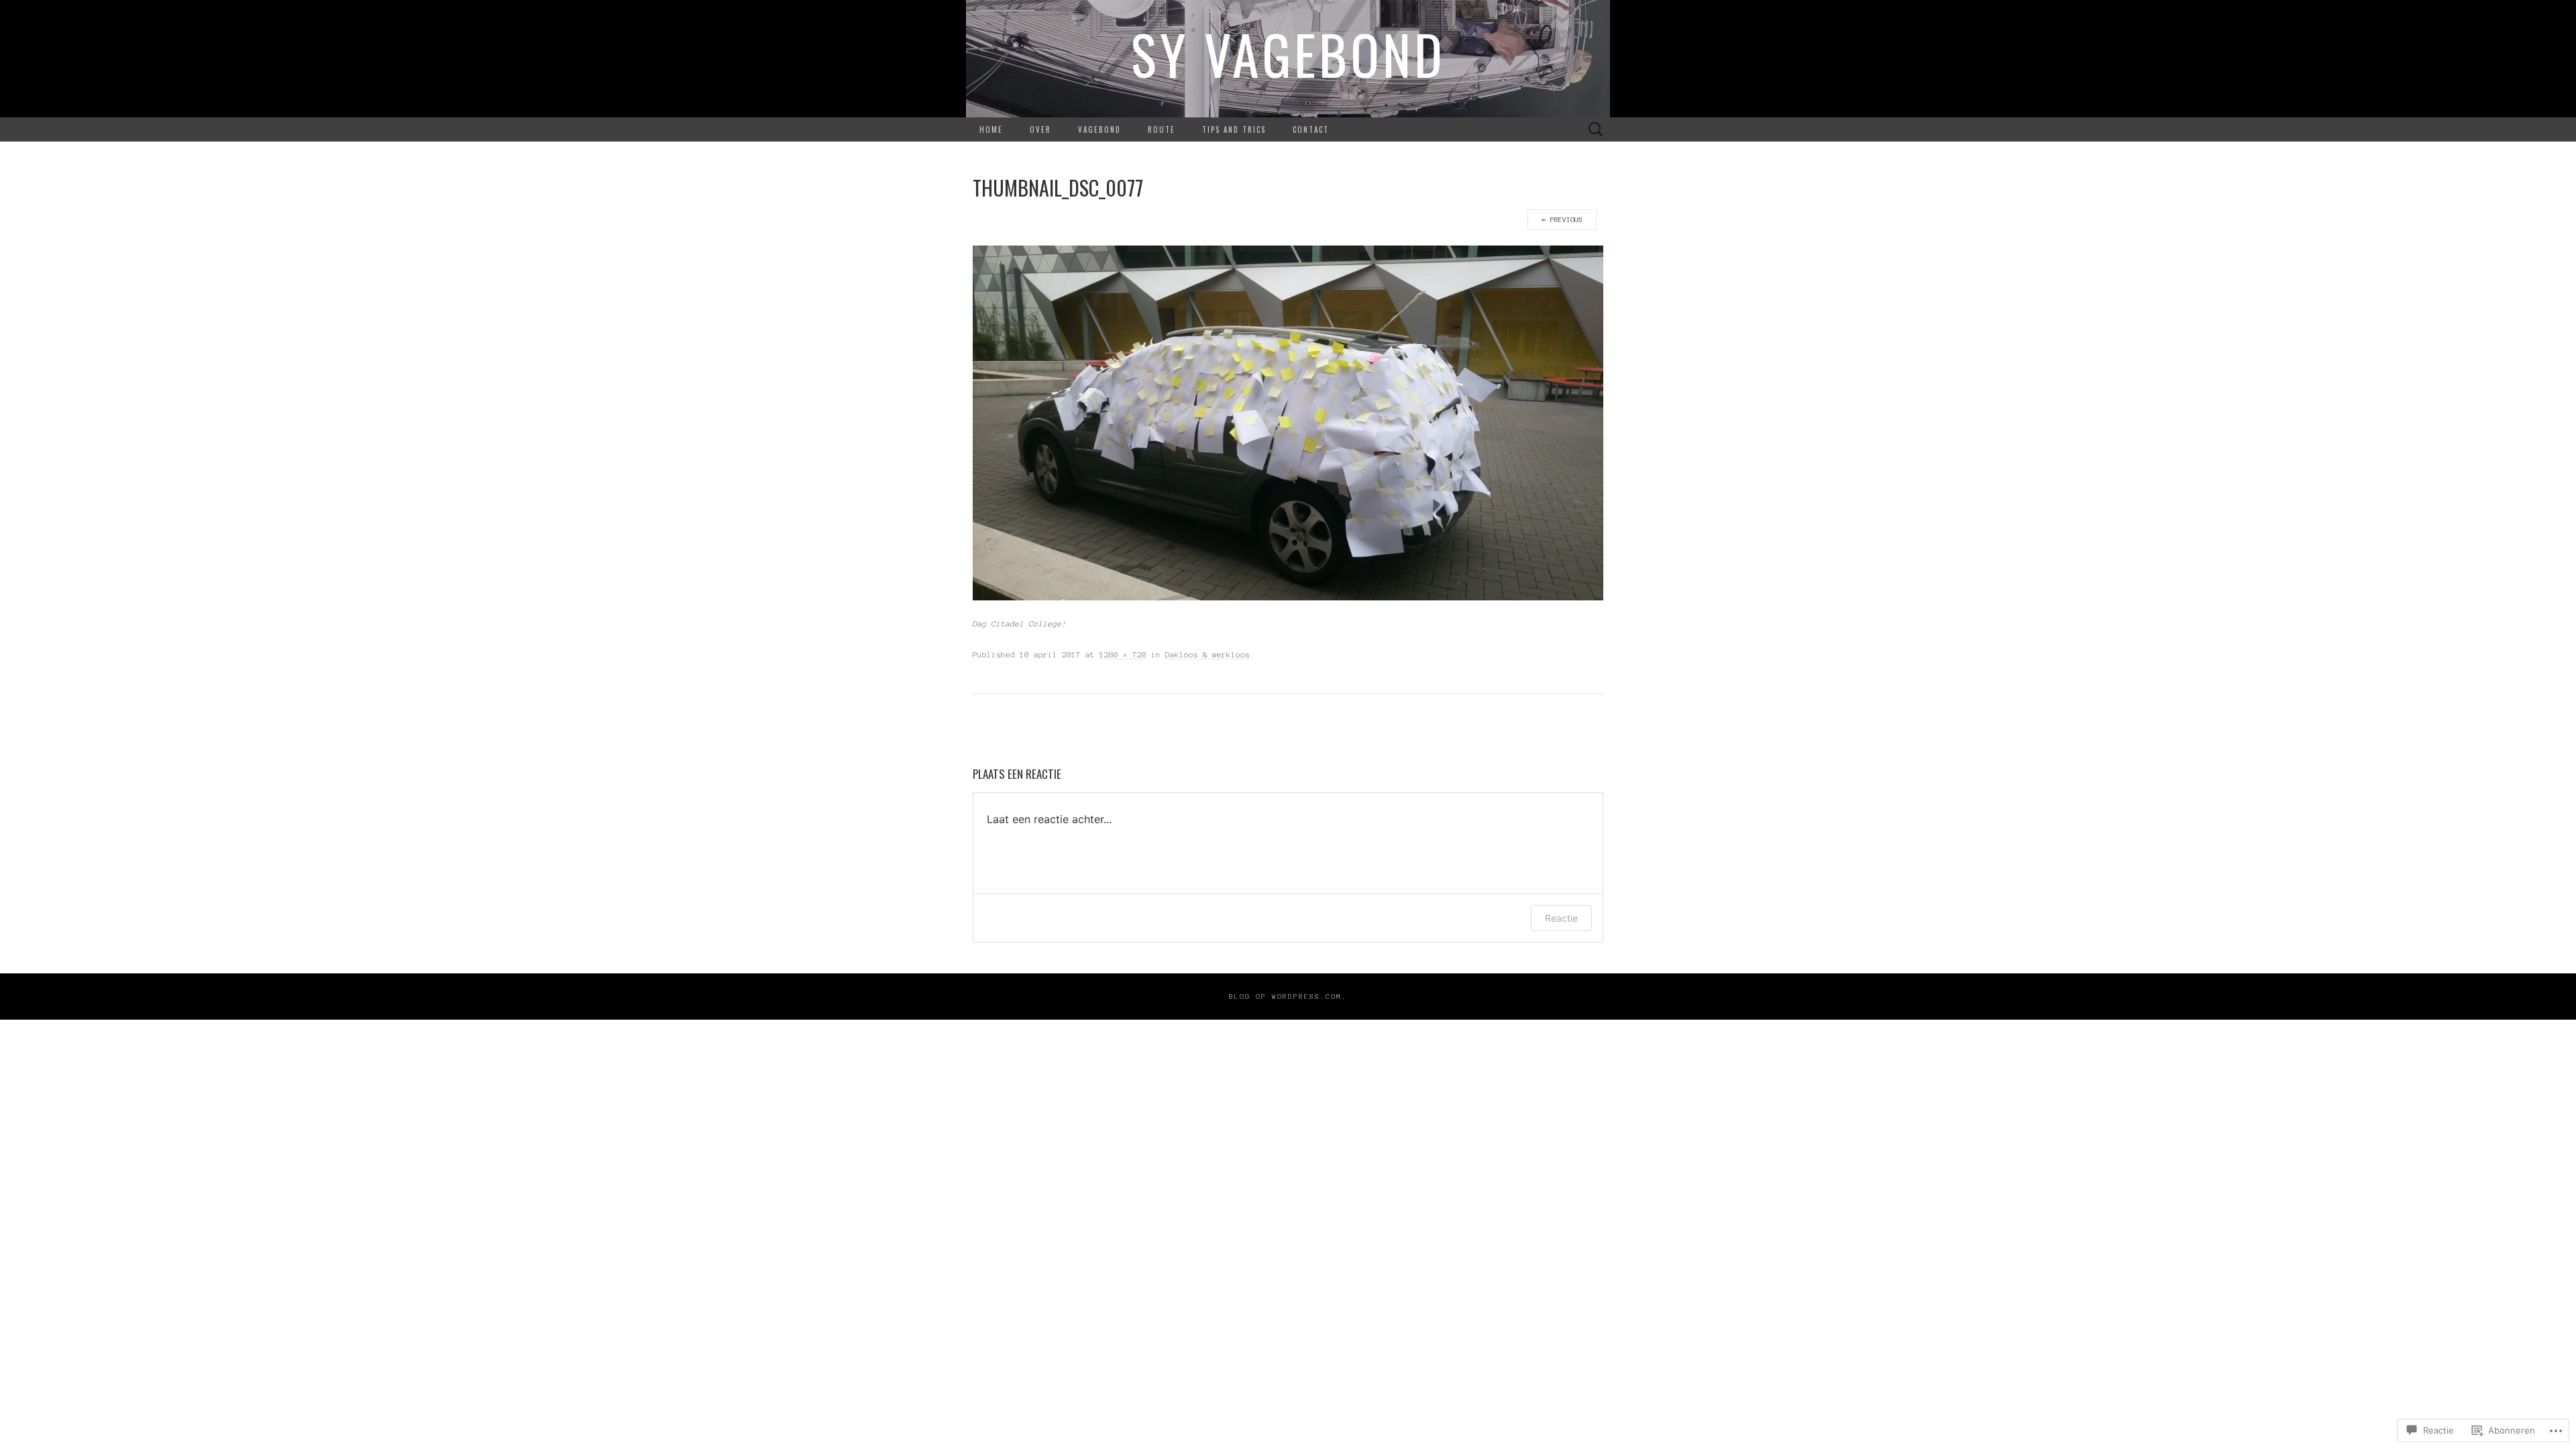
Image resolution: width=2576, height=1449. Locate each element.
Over (1040, 129)
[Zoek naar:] (1596, 130)
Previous (1562, 220)
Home (991, 129)
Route (1162, 129)
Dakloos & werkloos (1207, 654)
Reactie (1561, 918)
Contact (1311, 129)
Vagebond (1099, 129)
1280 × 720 (1123, 654)
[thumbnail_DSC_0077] (1288, 422)
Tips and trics (1234, 129)
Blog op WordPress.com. (1288, 997)
